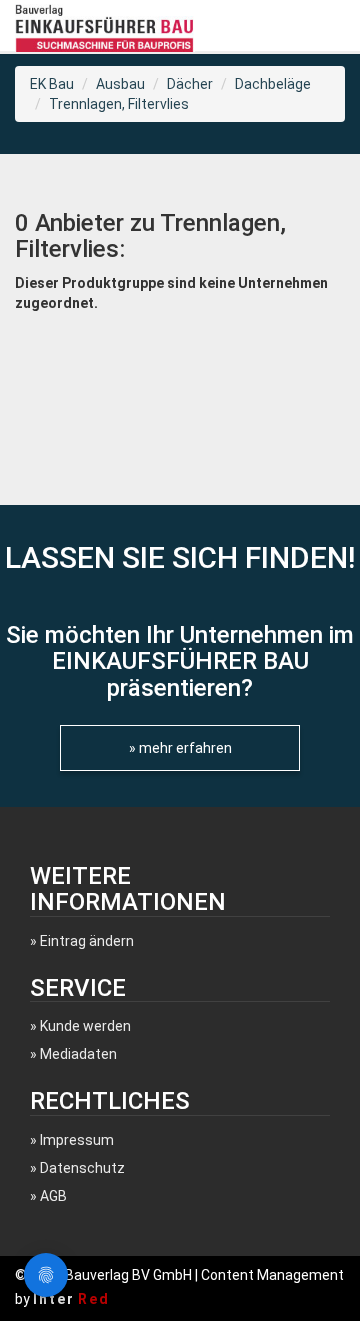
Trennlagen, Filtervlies (119, 104)
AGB (53, 1196)
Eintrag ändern (87, 941)
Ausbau (120, 84)
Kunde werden (85, 1026)
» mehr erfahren (180, 748)
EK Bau (52, 84)
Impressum (77, 1140)
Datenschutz (82, 1168)
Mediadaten (78, 1054)
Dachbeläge (273, 84)
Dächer (190, 84)
